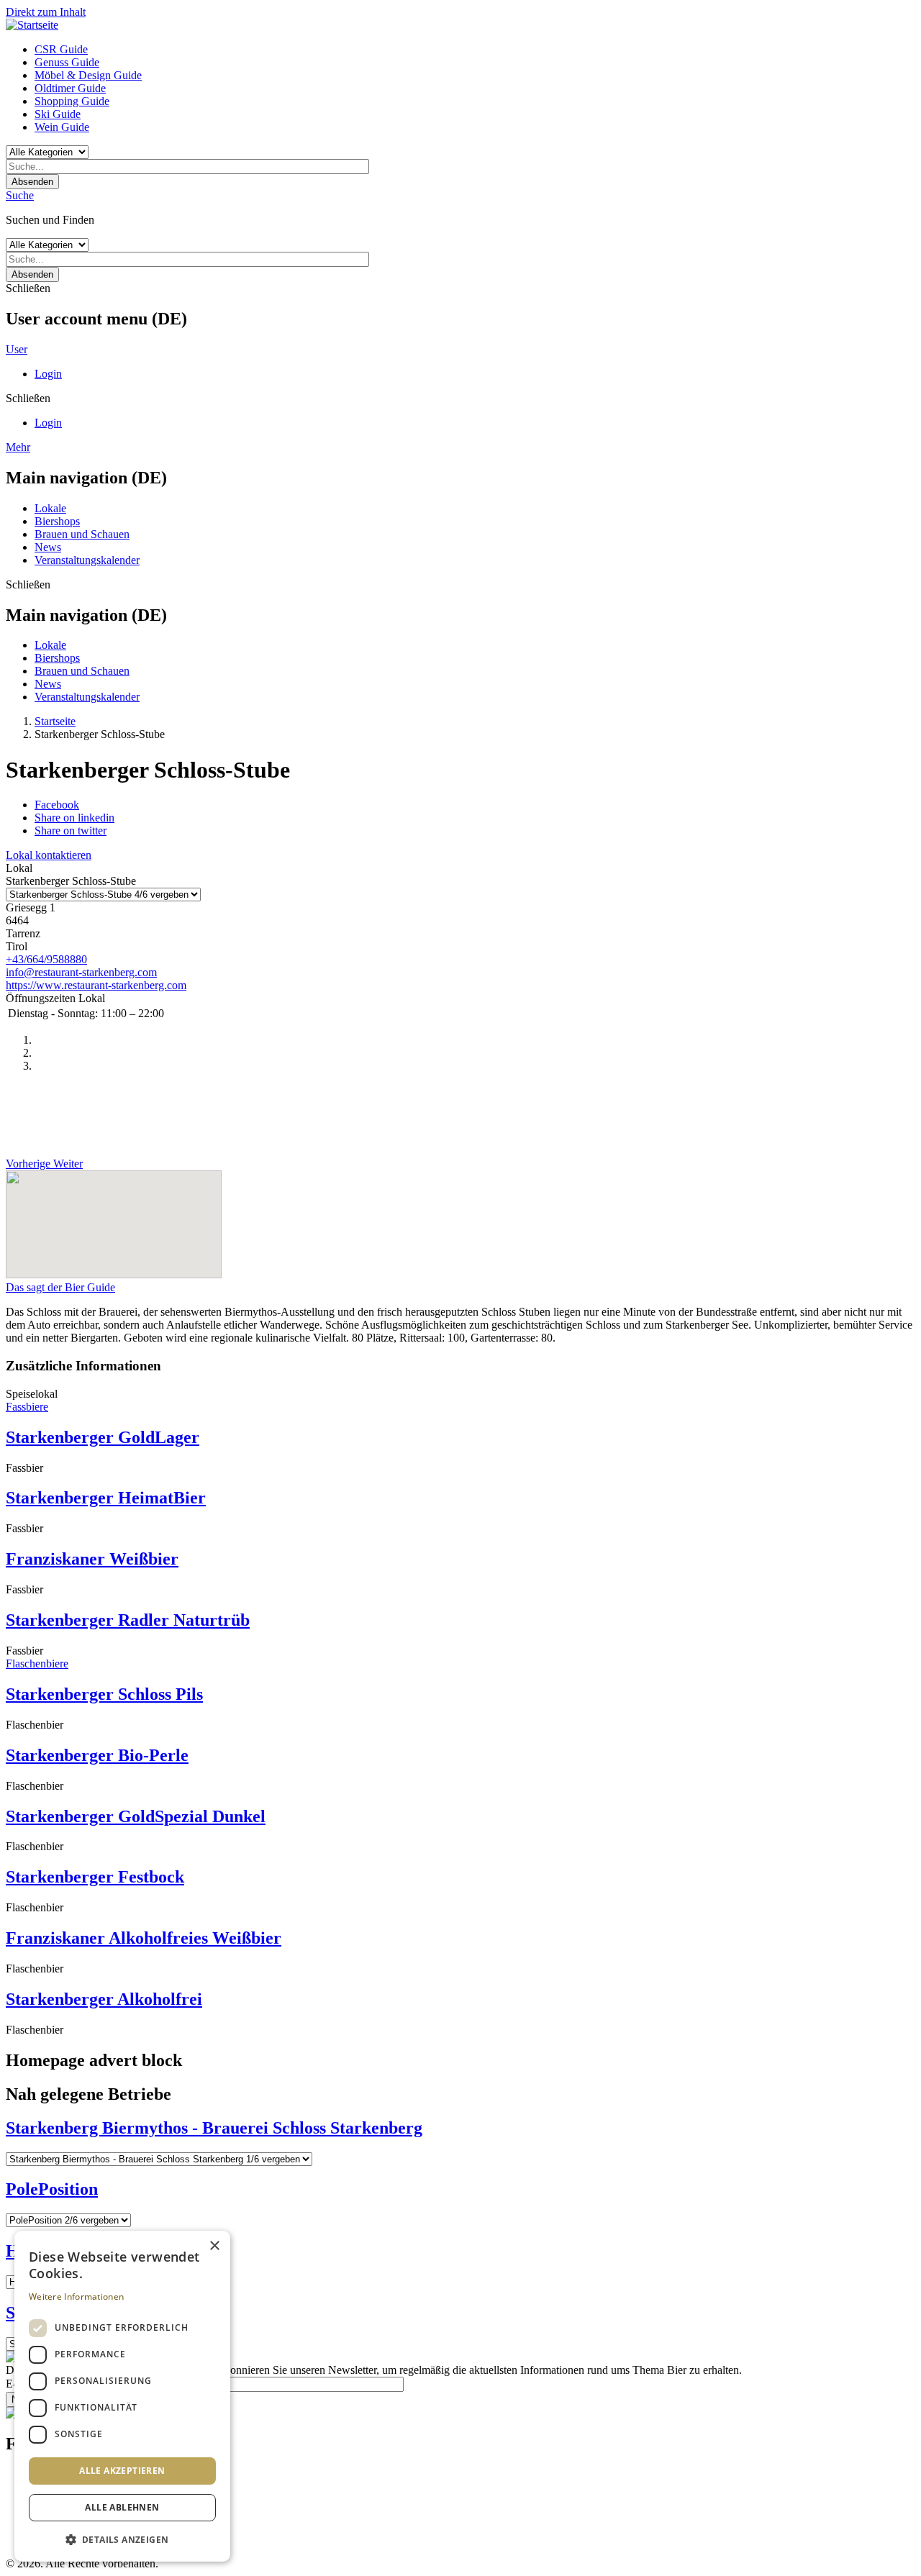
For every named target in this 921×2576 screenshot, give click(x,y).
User (17, 349)
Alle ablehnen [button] (122, 2507)
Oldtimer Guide (70, 88)
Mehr (18, 447)
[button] (122, 2539)
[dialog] (122, 2396)
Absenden (32, 182)
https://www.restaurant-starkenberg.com (96, 985)
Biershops (57, 521)
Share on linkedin (74, 818)
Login (48, 374)
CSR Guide (61, 49)
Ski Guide (58, 114)
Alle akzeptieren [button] (122, 2471)
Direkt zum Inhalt (46, 12)
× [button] (214, 2246)
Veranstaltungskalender (87, 560)
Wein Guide (62, 127)
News (48, 547)
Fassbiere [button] (27, 1407)
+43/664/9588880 (46, 959)
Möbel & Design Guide (88, 75)
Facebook (57, 805)
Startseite (55, 721)
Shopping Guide (72, 101)
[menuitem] (475, 50)
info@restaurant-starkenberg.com (81, 972)
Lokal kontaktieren (49, 855)
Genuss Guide (67, 62)
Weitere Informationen (76, 2297)
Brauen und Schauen (82, 534)
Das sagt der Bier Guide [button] (60, 1287)
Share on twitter (71, 830)
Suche (20, 195)
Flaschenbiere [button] (37, 1664)
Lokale (50, 508)
